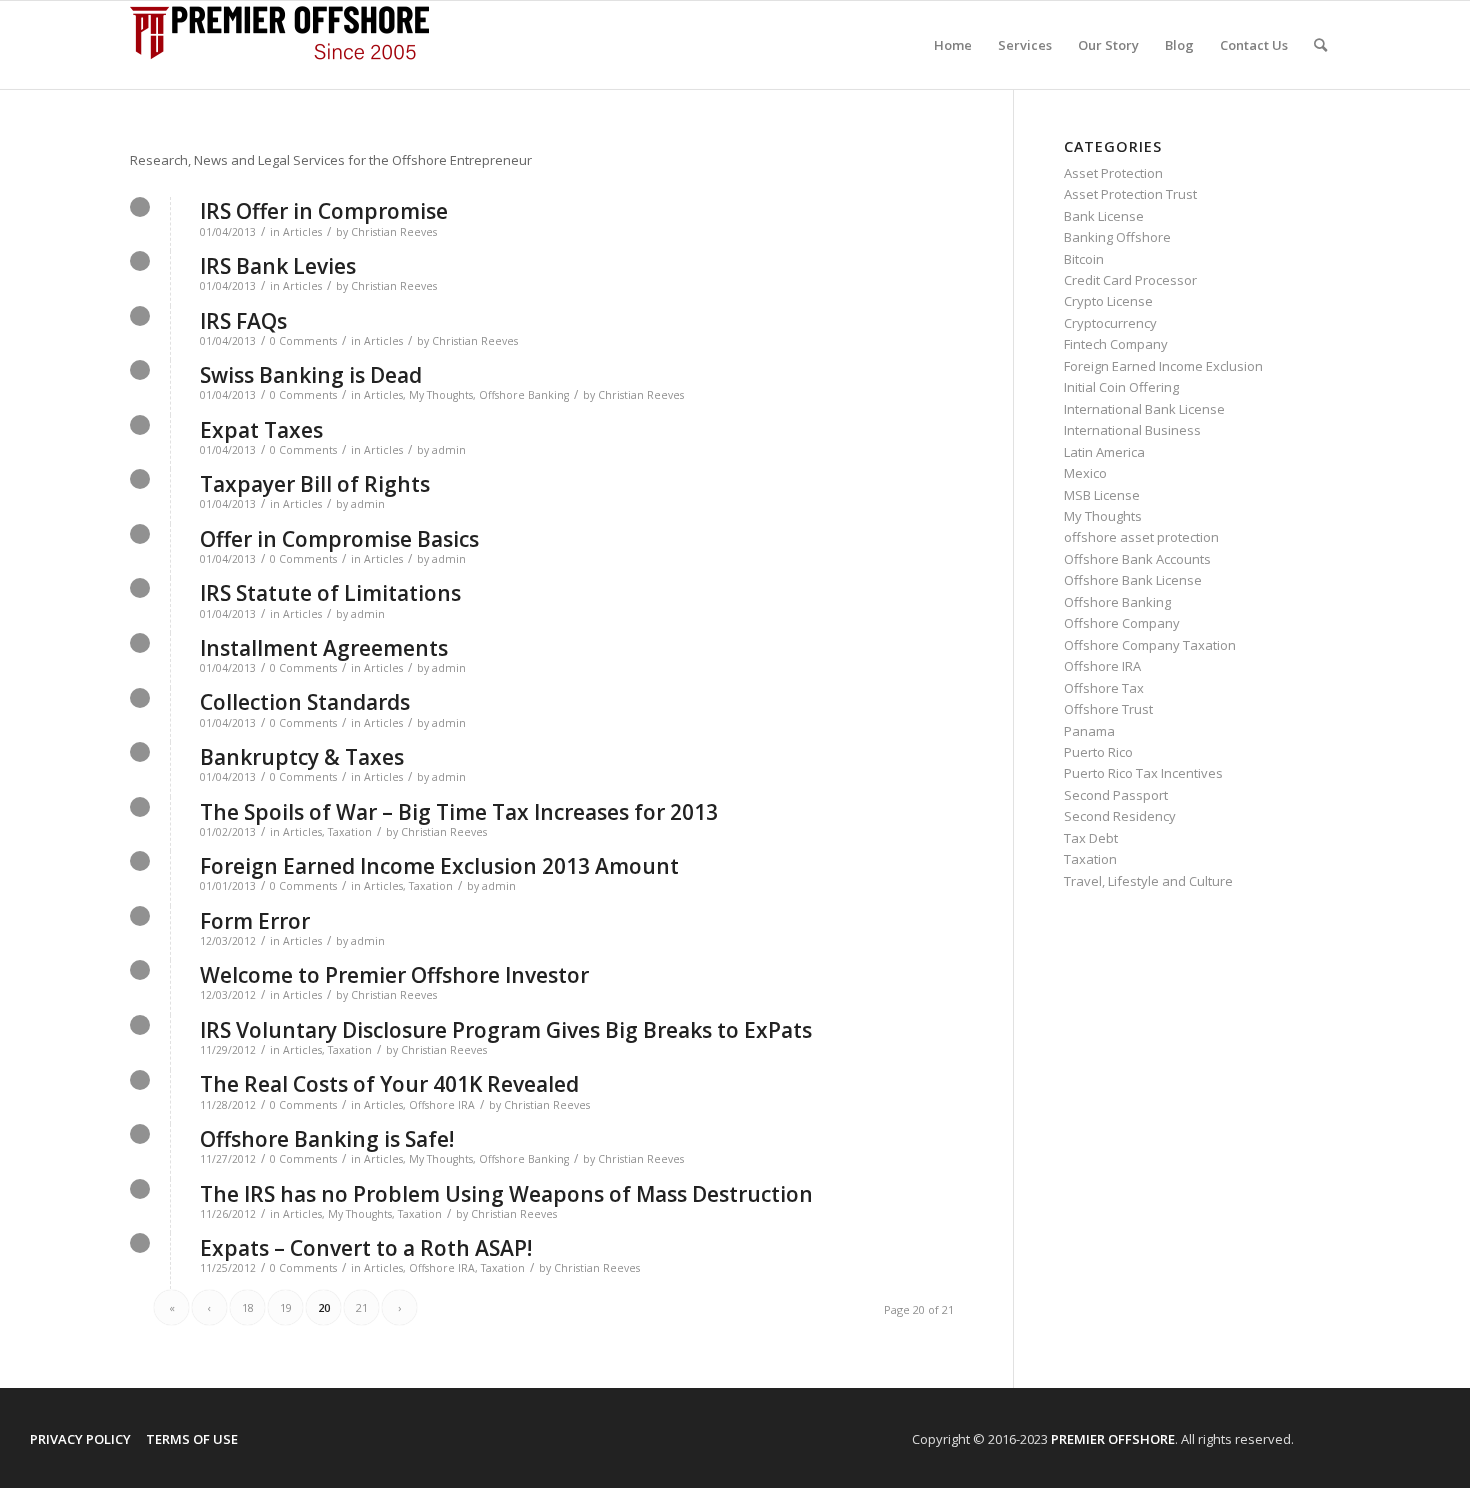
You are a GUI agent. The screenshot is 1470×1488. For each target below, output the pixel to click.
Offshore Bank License (1133, 580)
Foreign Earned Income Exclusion (1163, 366)
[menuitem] (953, 45)
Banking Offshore (1117, 237)
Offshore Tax (1104, 688)
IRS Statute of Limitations (330, 593)
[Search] (1320, 45)
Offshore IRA (442, 1105)
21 (362, 1307)
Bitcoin (1084, 259)
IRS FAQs (243, 321)
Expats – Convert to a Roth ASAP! (366, 1248)
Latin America (1104, 452)
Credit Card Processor (1130, 280)
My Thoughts (441, 395)
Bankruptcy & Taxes (302, 757)
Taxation (350, 832)
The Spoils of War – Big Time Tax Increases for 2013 (459, 812)
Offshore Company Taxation (1150, 645)
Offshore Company (1122, 623)
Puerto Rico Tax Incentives (1143, 773)
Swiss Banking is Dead (311, 375)
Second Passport (1116, 795)
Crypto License (1108, 301)
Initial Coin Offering (1121, 387)
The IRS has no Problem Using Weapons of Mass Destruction (506, 1194)
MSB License (1102, 495)
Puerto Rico (1098, 752)
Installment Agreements (324, 648)
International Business (1132, 430)
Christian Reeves (394, 232)
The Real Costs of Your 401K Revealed (389, 1084)
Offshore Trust (1108, 709)
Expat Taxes (261, 430)
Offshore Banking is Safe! (327, 1139)
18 (248, 1307)
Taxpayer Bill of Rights (315, 484)
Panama (1089, 731)
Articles (302, 232)
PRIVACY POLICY (80, 1439)
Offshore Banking (524, 395)
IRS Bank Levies (278, 266)
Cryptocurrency (1110, 323)
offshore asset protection (1141, 537)
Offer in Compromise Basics (339, 539)
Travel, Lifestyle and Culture (1148, 881)
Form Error (255, 921)
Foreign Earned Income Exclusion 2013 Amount (439, 866)
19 (286, 1307)
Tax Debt (1091, 838)
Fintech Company (1116, 344)
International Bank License (1144, 409)
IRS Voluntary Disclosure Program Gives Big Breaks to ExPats (506, 1030)
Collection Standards (305, 702)
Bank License (1104, 216)
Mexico (1085, 473)
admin (449, 450)
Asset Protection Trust (1130, 194)
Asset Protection (1113, 173)
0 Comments (303, 341)
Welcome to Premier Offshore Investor (394, 975)
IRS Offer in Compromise (324, 211)
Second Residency (1120, 816)
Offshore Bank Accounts (1137, 559)
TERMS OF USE (192, 1439)
